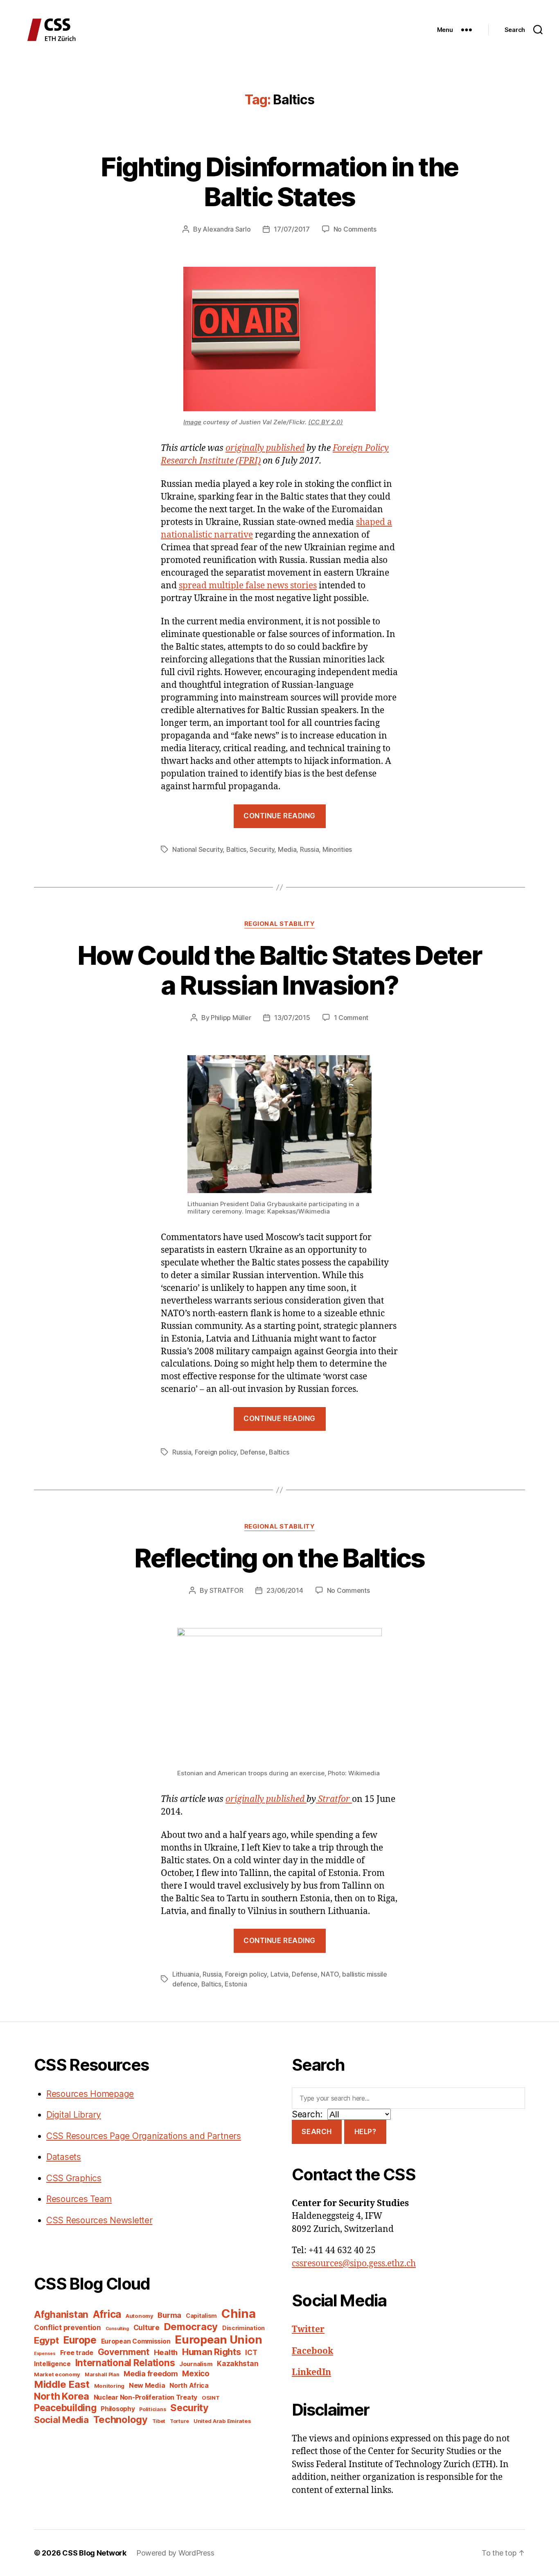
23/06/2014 (285, 1590)
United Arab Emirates (222, 2421)
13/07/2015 (292, 1018)
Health (166, 2352)
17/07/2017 (292, 229)
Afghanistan (61, 2314)
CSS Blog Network (94, 2553)
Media (287, 849)
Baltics (236, 849)
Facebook (312, 2351)
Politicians (152, 2409)
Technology (121, 2420)
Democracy (191, 2327)
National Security (197, 849)
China (239, 2314)
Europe (80, 2340)
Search (317, 2132)
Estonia (236, 1984)
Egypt (46, 2340)
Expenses (45, 2354)
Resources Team (79, 2199)
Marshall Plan (102, 2374)
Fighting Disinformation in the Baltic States (279, 182)
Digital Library (74, 2115)
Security (262, 849)
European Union (218, 2340)
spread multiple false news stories (248, 586)
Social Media (61, 2420)
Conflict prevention (68, 2327)
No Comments (355, 229)
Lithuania (186, 1974)
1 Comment (351, 1018)
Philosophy (118, 2409)
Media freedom (151, 2374)
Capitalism (201, 2316)
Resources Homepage (90, 2094)
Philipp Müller (231, 1018)
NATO (330, 1974)
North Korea (62, 2396)
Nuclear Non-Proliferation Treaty (145, 2397)
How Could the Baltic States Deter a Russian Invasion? (279, 970)
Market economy (57, 2374)
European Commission (136, 2341)
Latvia (279, 1974)
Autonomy (140, 2316)
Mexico (196, 2374)
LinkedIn (311, 2372)
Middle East (62, 2384)
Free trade (77, 2353)
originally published (265, 448)
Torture (179, 2421)
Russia (309, 849)
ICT (251, 2352)
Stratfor (334, 1799)
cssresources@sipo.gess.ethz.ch (354, 2264)
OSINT (211, 2398)
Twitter (308, 2329)
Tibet (159, 2421)
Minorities (337, 849)
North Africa (189, 2386)
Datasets (64, 2157)
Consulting (117, 2329)
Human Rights (212, 2352)
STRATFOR (227, 1590)
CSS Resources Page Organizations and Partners (144, 2136)
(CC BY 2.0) (326, 422)
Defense (253, 1452)
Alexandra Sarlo (227, 229)
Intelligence (52, 2364)
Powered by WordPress (175, 2553)
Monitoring (109, 2386)
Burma (169, 2315)
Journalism (196, 2364)
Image (192, 422)
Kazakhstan (238, 2363)
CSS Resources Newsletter (99, 2220)
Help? (365, 2132)
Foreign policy (216, 1452)
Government (124, 2352)
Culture (147, 2327)
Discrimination (243, 2328)
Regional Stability (280, 924)
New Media (147, 2385)
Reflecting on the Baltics (279, 1558)
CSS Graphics (74, 2178)
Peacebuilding (65, 2408)
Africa (107, 2314)
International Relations (125, 2363)
